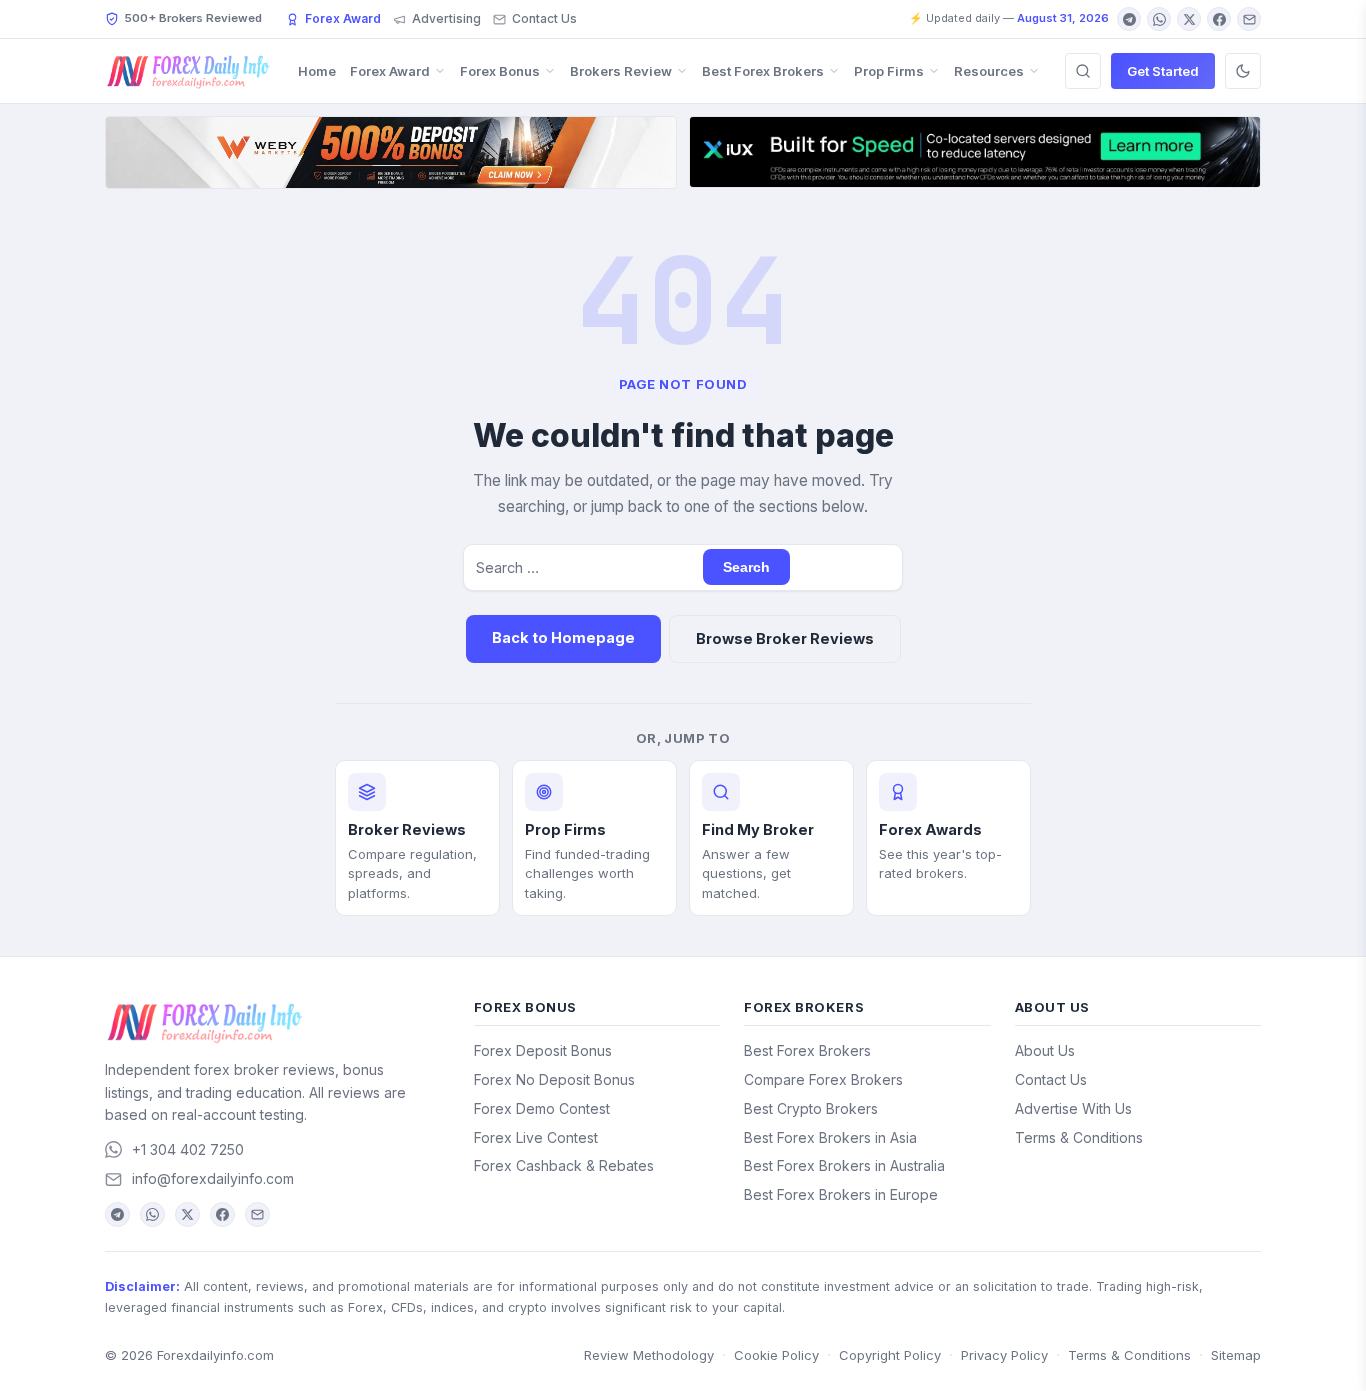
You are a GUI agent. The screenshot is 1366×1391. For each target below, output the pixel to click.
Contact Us (544, 18)
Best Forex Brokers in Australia (844, 1165)
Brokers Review (621, 71)
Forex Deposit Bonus (543, 1050)
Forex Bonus (500, 71)
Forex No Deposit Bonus (554, 1079)
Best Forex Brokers (763, 71)
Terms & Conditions (1079, 1137)
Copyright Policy (890, 1355)
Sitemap (1236, 1355)
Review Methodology (649, 1355)
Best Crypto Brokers (811, 1108)
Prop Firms (889, 71)
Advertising (446, 18)
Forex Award (343, 18)
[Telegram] (1129, 19)
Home (317, 71)
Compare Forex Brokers (823, 1079)
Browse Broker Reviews (785, 638)
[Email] (1249, 19)
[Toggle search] (1083, 71)
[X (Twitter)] (1189, 19)
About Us (1045, 1050)
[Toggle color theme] (1243, 71)
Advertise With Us (1073, 1108)
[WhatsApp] (1159, 19)
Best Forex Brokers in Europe (841, 1194)
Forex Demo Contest (542, 1108)
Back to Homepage (563, 637)
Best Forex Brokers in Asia (830, 1137)
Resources (989, 71)
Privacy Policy (1004, 1355)
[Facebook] (1219, 19)
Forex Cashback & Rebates (564, 1165)
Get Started (1163, 71)
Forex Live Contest (536, 1137)
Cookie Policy (776, 1355)
